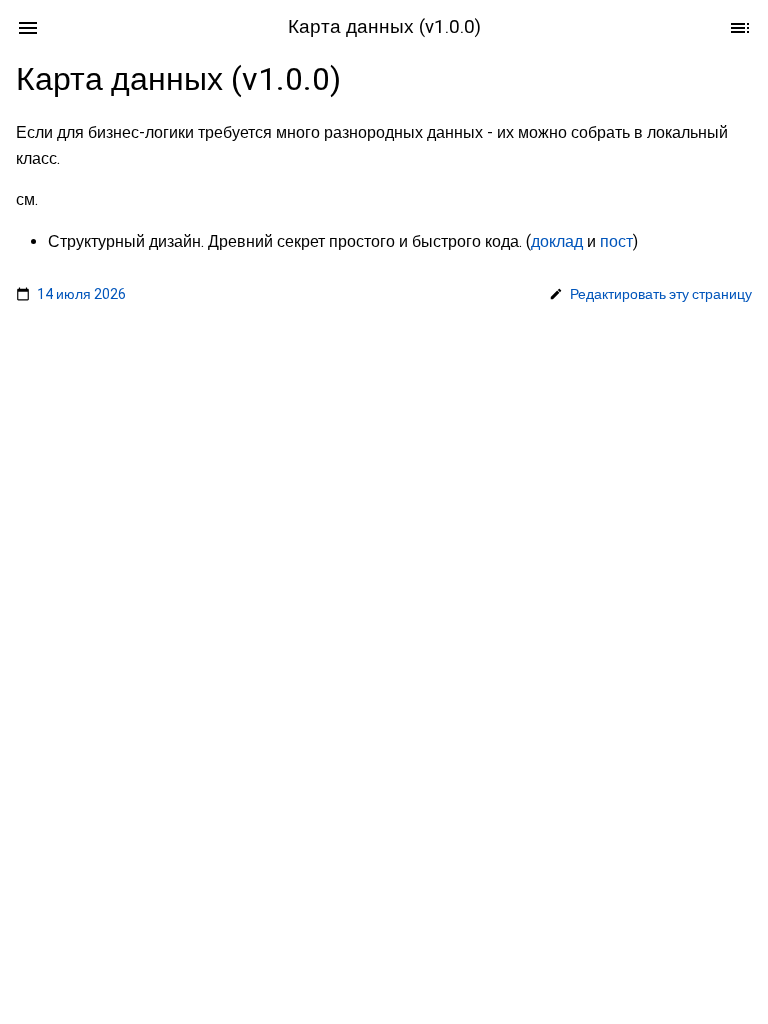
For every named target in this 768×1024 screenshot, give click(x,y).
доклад (557, 240)
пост (616, 240)
